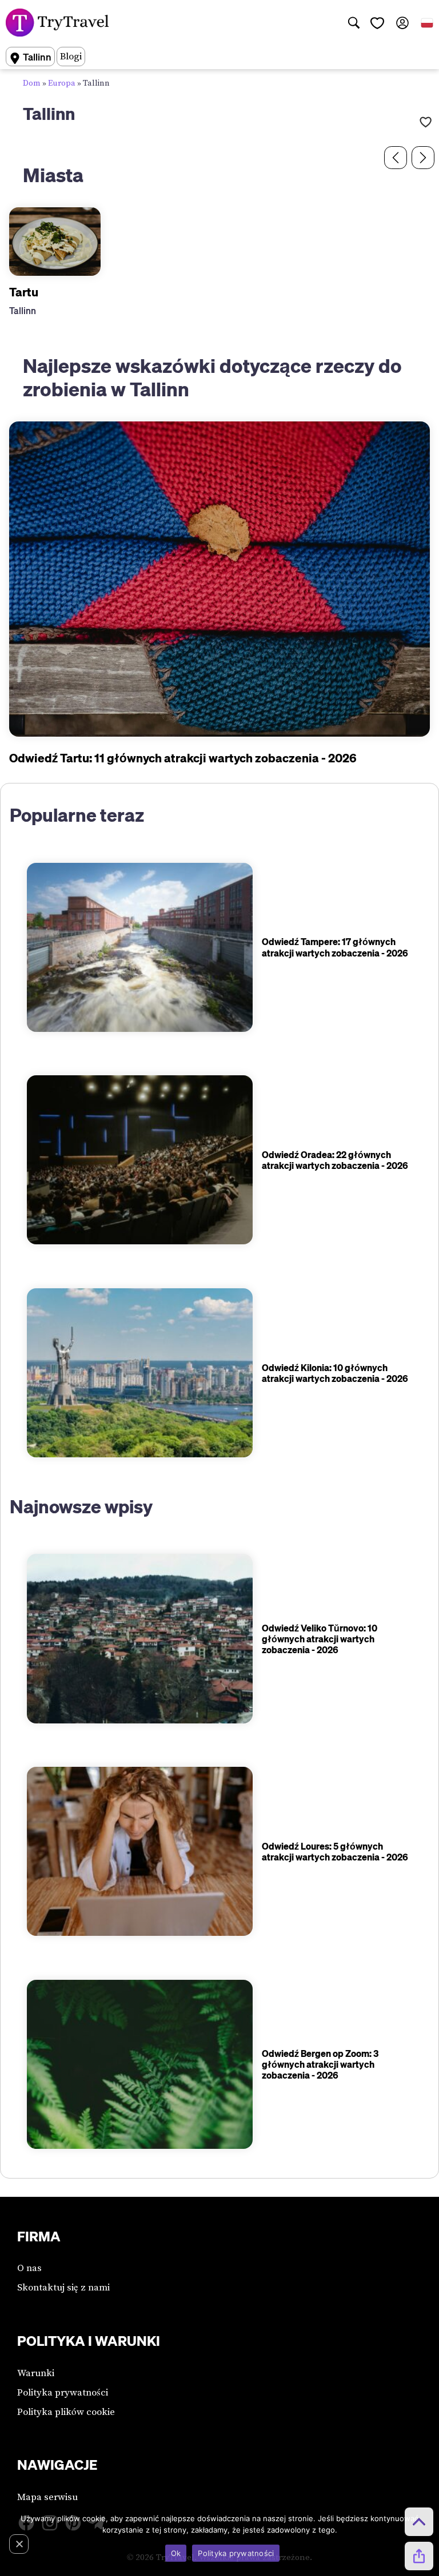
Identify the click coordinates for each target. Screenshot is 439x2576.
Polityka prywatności (63, 2393)
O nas (29, 2268)
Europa (62, 83)
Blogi (71, 57)
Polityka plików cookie (66, 2412)
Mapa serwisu (47, 2497)
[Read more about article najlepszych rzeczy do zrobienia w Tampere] (140, 947)
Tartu (24, 292)
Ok (176, 2553)
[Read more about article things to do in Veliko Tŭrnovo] (140, 1638)
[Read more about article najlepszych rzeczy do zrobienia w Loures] (140, 1851)
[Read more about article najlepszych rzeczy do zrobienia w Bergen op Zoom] (140, 2064)
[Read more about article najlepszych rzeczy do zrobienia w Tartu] (219, 579)
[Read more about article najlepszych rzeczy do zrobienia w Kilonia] (140, 1373)
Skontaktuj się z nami (63, 2288)
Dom (32, 83)
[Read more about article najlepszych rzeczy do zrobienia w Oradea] (140, 1160)
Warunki (36, 2373)
